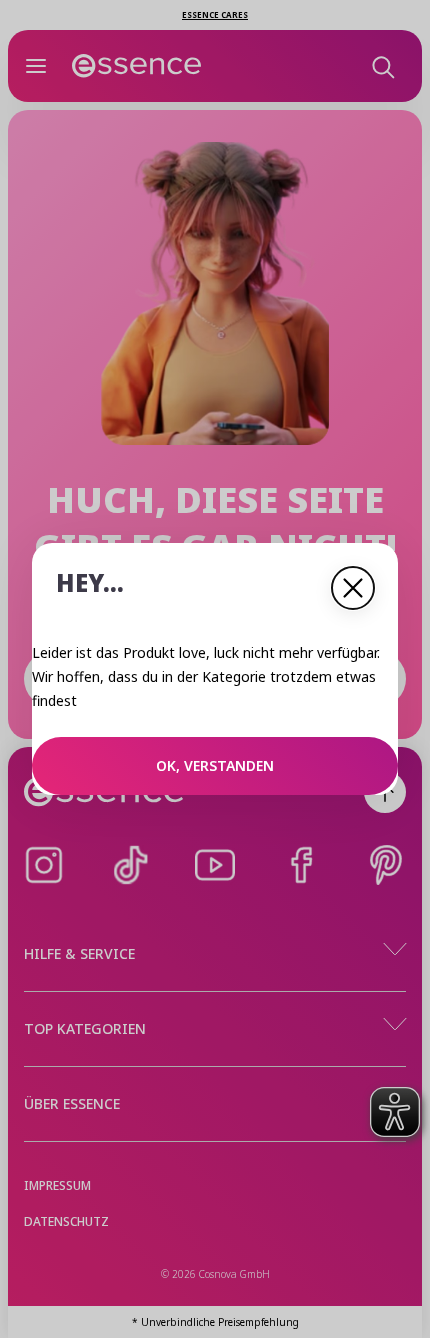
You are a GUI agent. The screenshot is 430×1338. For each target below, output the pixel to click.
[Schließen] (353, 588)
